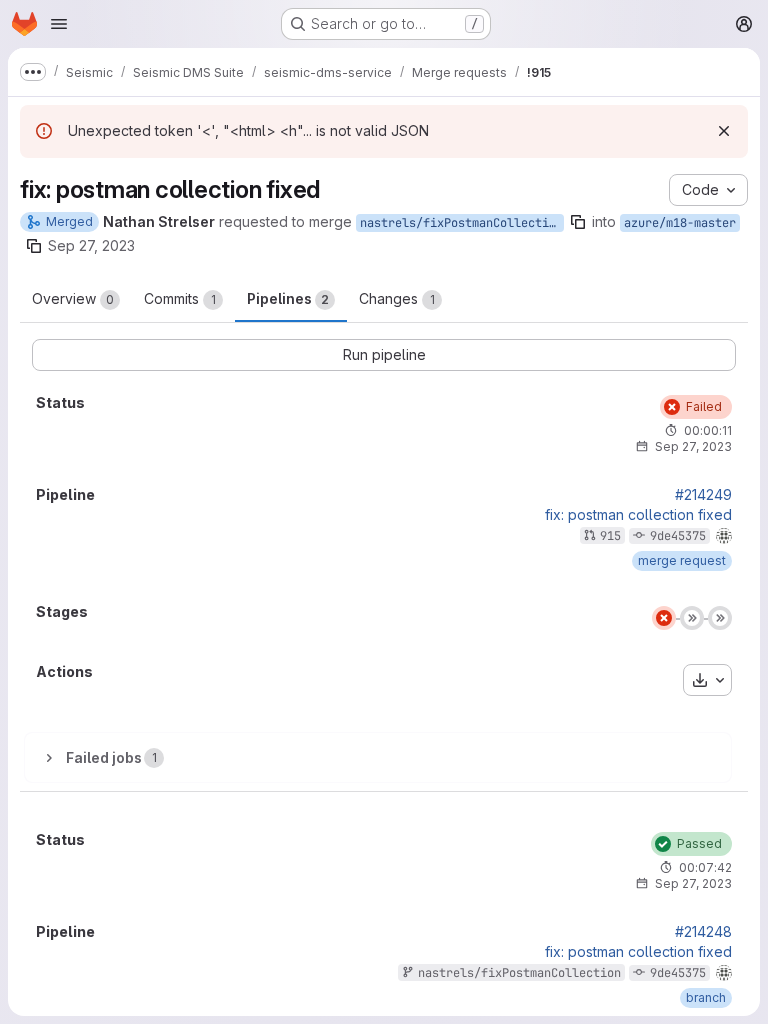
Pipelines (288, 298)
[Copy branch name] (578, 222)
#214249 (703, 495)
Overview (73, 298)
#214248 (703, 932)
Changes (397, 298)
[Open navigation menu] (59, 24)
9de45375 (678, 536)
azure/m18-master (680, 223)
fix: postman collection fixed (638, 515)
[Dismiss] (724, 131)
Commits (180, 298)
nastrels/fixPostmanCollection (461, 223)
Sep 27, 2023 (91, 245)
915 (610, 536)
